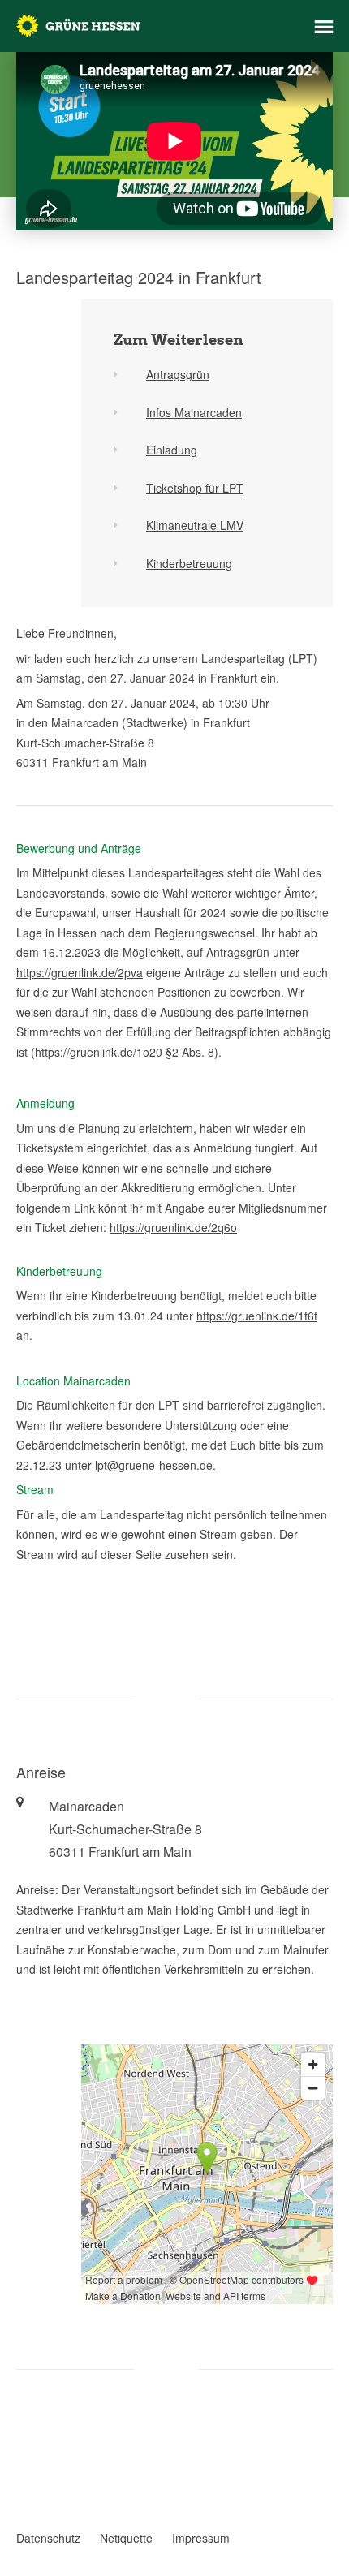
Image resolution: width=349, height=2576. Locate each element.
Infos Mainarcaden (194, 412)
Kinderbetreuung (189, 563)
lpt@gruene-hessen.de (154, 1465)
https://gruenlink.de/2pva (80, 972)
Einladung (172, 450)
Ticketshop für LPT (195, 488)
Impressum (201, 2538)
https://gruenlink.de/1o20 (99, 1052)
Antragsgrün (178, 374)
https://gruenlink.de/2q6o (173, 1227)
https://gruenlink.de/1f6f (257, 1316)
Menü (324, 27)
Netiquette (126, 2538)
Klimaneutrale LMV (195, 525)
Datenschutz (48, 2538)
